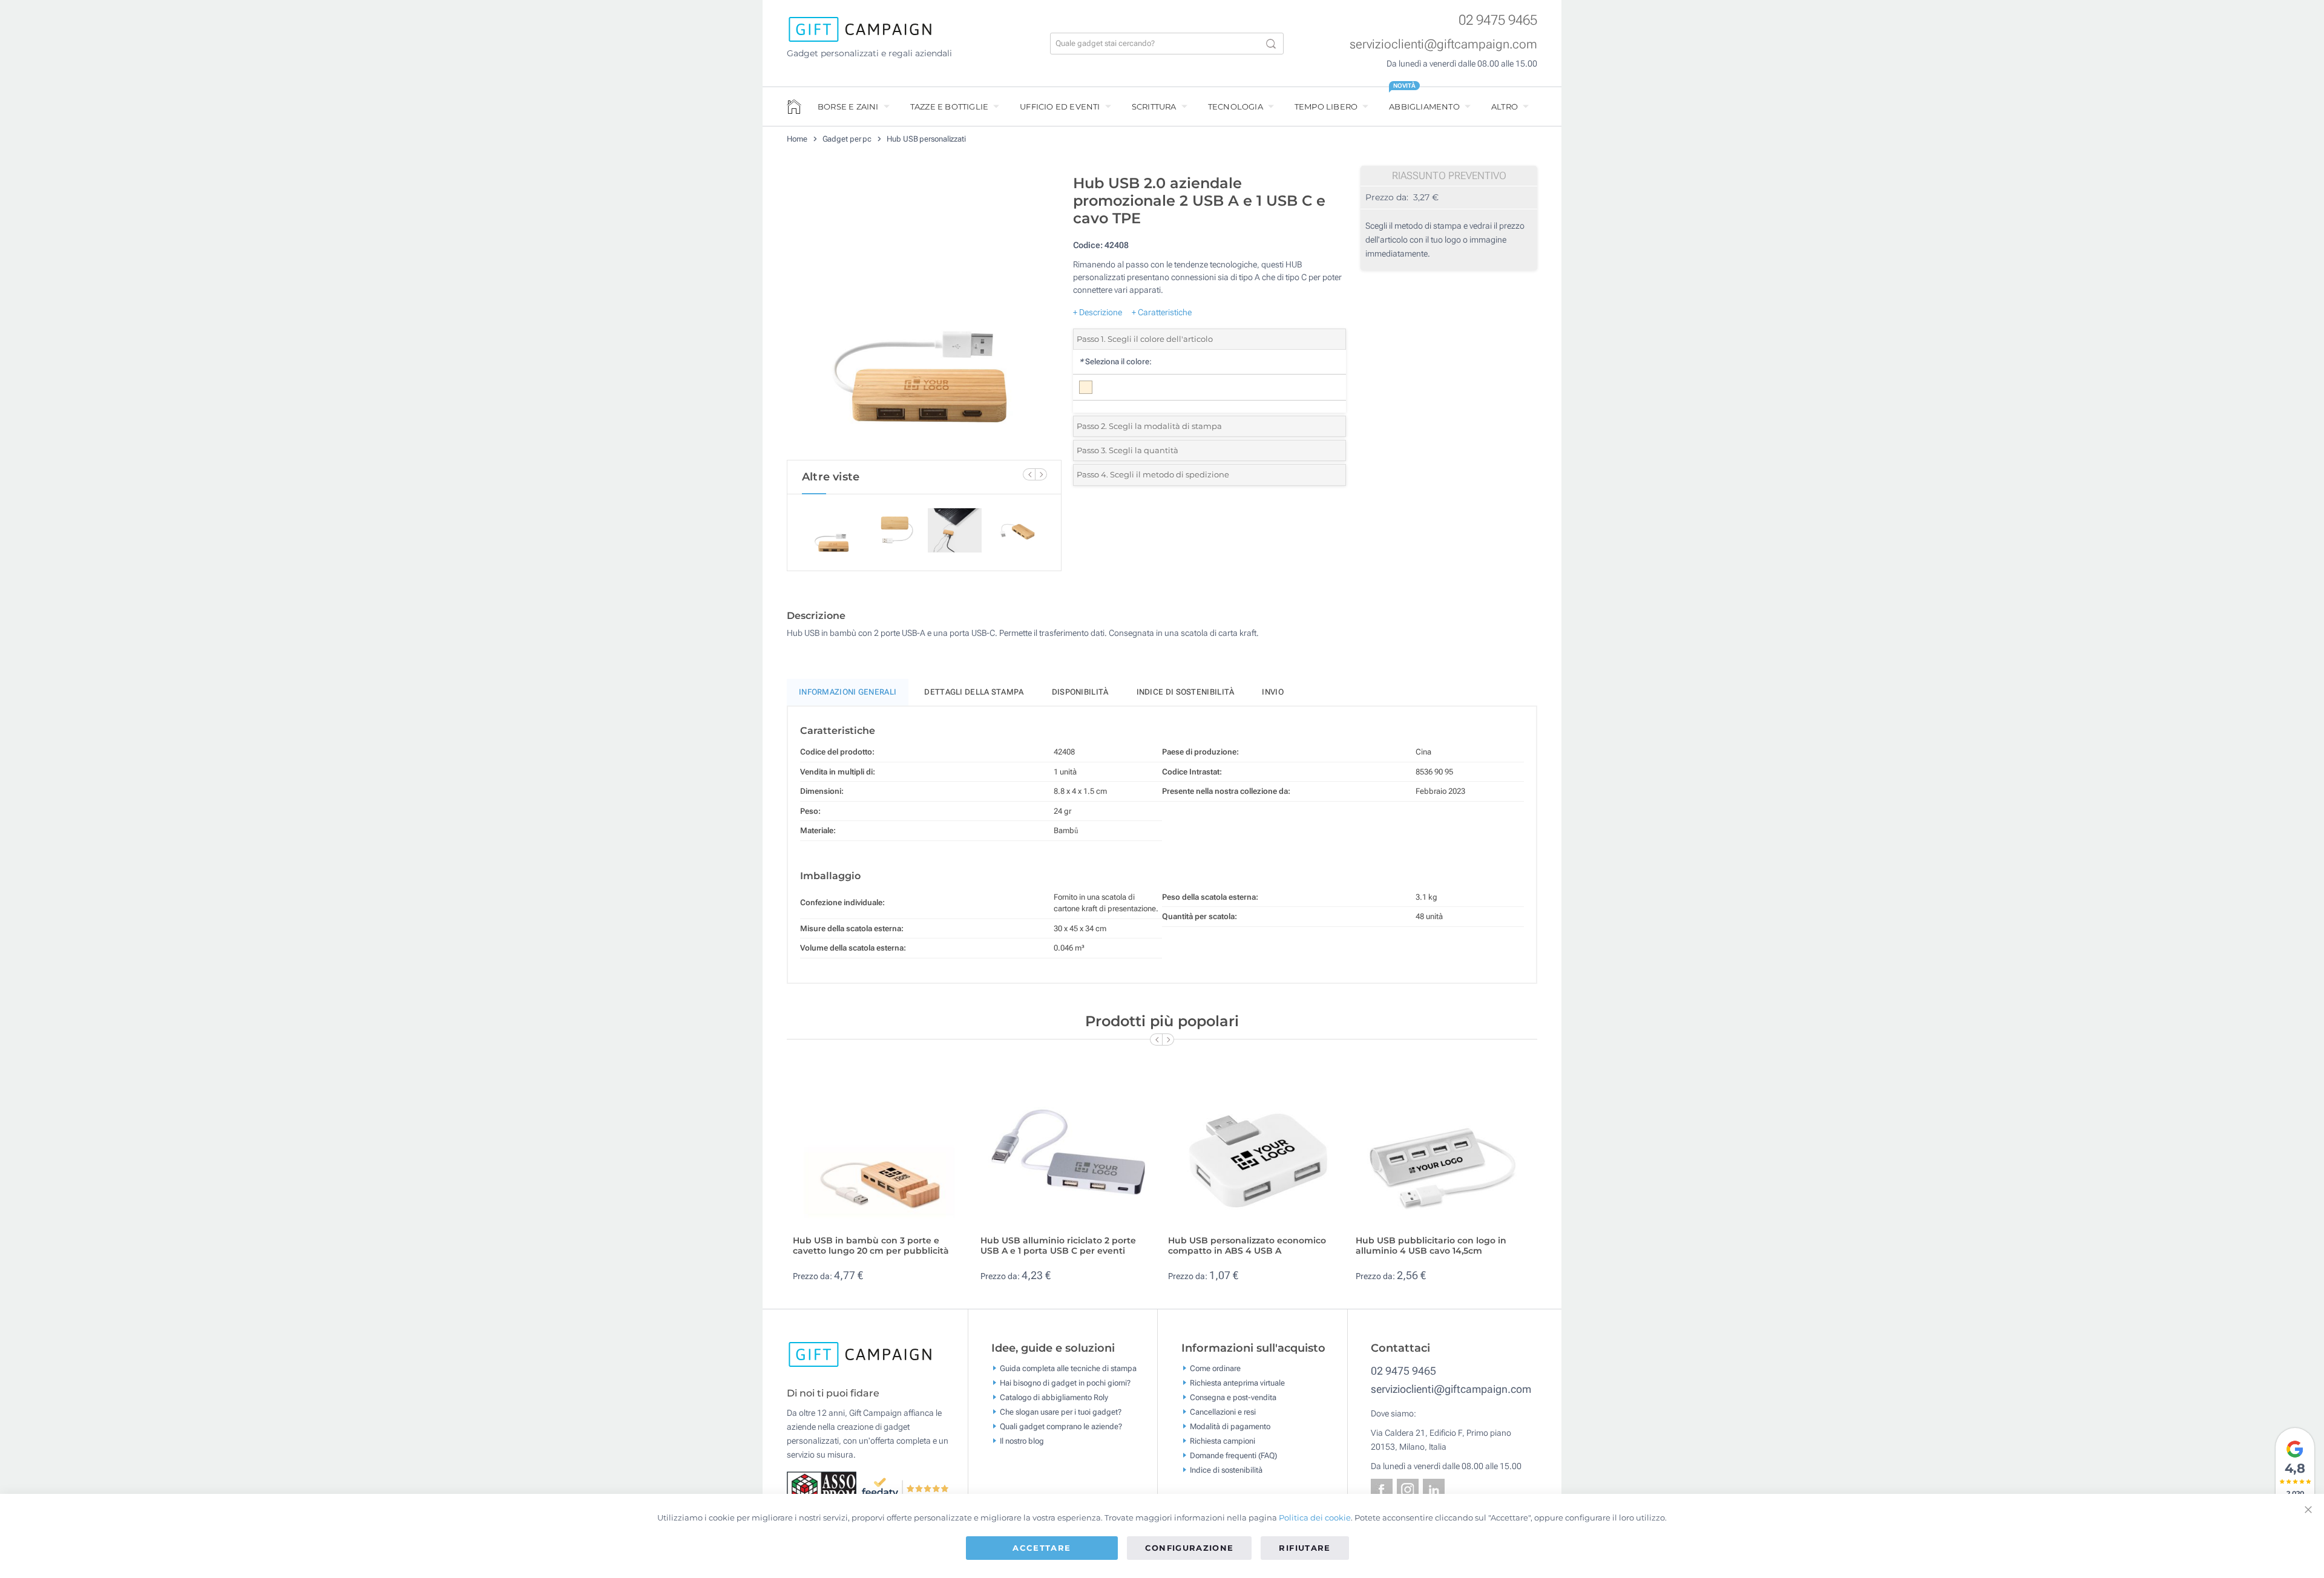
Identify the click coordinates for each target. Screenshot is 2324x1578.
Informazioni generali (848, 692)
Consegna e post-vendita (1233, 1397)
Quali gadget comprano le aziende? (1061, 1426)
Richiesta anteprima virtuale (1237, 1382)
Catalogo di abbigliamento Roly (1054, 1397)
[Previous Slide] (1029, 474)
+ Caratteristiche (1162, 312)
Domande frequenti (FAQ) (1233, 1455)
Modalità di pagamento (1230, 1426)
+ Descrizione (1098, 312)
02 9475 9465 (1498, 20)
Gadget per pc (847, 139)
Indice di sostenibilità (1186, 692)
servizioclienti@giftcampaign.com (1443, 44)
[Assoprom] (824, 1488)
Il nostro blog (1022, 1440)
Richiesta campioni (1223, 1440)
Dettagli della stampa (974, 692)
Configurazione (1190, 1548)
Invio (1273, 692)
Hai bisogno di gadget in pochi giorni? (1065, 1382)
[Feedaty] (906, 1488)
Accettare (1042, 1548)
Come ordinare (1215, 1368)
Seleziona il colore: (1115, 362)
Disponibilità (1080, 692)
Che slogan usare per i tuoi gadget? (1061, 1411)
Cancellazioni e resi (1223, 1411)
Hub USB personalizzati (926, 139)
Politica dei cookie (1315, 1517)
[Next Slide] (1041, 474)
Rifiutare (1305, 1548)
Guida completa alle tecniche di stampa (1068, 1368)
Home (797, 139)
